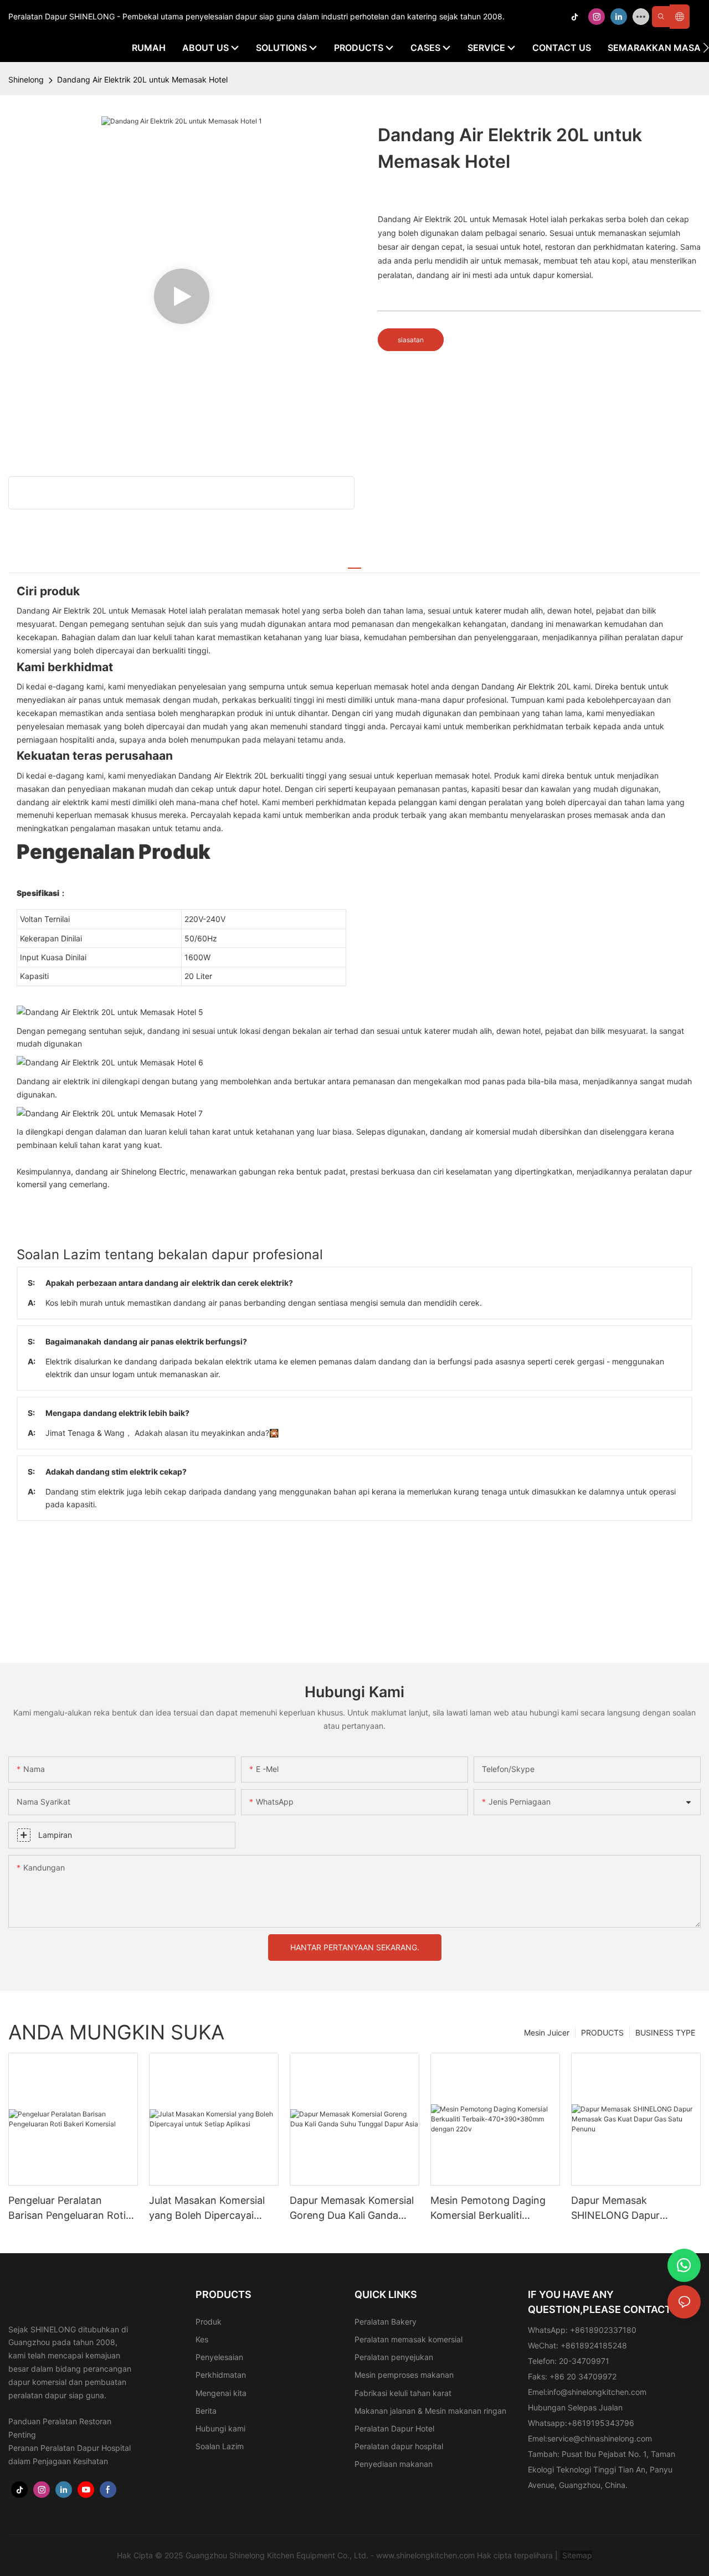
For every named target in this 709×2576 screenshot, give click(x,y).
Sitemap (576, 2555)
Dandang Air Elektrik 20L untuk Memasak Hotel (142, 79)
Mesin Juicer (547, 2033)
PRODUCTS (602, 2033)
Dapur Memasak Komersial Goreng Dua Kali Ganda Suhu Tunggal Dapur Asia (352, 2209)
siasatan (411, 340)
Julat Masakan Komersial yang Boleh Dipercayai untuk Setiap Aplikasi (207, 2209)
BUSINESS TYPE (665, 2033)
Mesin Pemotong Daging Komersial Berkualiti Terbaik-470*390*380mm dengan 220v (491, 2209)
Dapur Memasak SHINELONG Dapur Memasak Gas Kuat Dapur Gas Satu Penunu (631, 2209)
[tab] (354, 563)
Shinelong (26, 79)
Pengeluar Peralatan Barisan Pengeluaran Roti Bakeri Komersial (67, 2209)
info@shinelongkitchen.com (597, 2392)
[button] (706, 48)
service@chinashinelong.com (600, 2438)
